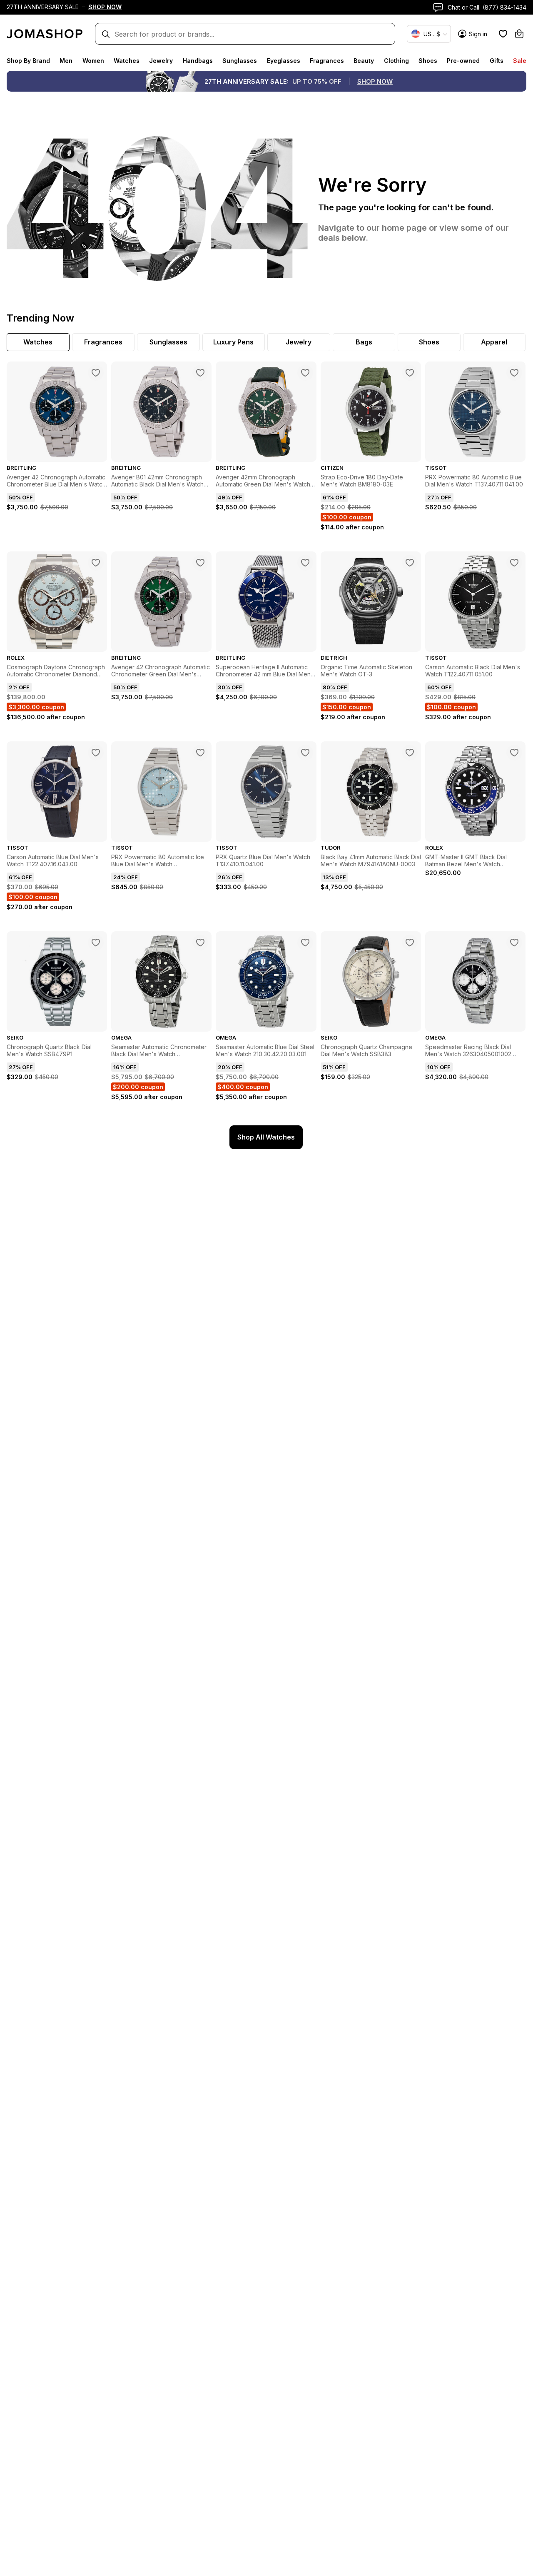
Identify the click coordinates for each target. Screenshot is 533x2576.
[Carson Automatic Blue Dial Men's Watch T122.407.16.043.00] (96, 753)
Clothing (396, 61)
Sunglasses (240, 61)
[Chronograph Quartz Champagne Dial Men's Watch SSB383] (410, 943)
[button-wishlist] (503, 34)
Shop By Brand (28, 61)
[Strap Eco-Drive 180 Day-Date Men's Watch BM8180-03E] (410, 373)
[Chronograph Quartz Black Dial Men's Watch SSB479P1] (96, 943)
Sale (520, 61)
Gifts (497, 61)
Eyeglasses (284, 61)
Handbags (198, 61)
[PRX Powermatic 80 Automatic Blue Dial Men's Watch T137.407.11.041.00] (514, 373)
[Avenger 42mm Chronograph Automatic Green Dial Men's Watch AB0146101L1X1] (305, 373)
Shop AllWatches (266, 1137)
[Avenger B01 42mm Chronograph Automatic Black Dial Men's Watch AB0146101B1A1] (200, 373)
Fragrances (327, 61)
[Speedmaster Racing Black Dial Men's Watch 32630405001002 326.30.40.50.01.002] (514, 943)
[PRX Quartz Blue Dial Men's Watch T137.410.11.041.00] (305, 753)
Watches (127, 61)
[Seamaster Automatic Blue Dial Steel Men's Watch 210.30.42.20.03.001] (305, 943)
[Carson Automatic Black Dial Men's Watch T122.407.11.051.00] (514, 563)
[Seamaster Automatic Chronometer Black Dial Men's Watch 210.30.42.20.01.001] (200, 943)
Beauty (364, 61)
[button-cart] (519, 34)
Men (66, 61)
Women (93, 61)
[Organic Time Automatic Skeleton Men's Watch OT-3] (410, 563)
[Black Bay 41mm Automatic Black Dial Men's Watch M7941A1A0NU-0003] (410, 753)
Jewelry (161, 61)
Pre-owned (463, 61)
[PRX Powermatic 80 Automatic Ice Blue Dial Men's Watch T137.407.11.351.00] (200, 753)
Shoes (428, 61)
